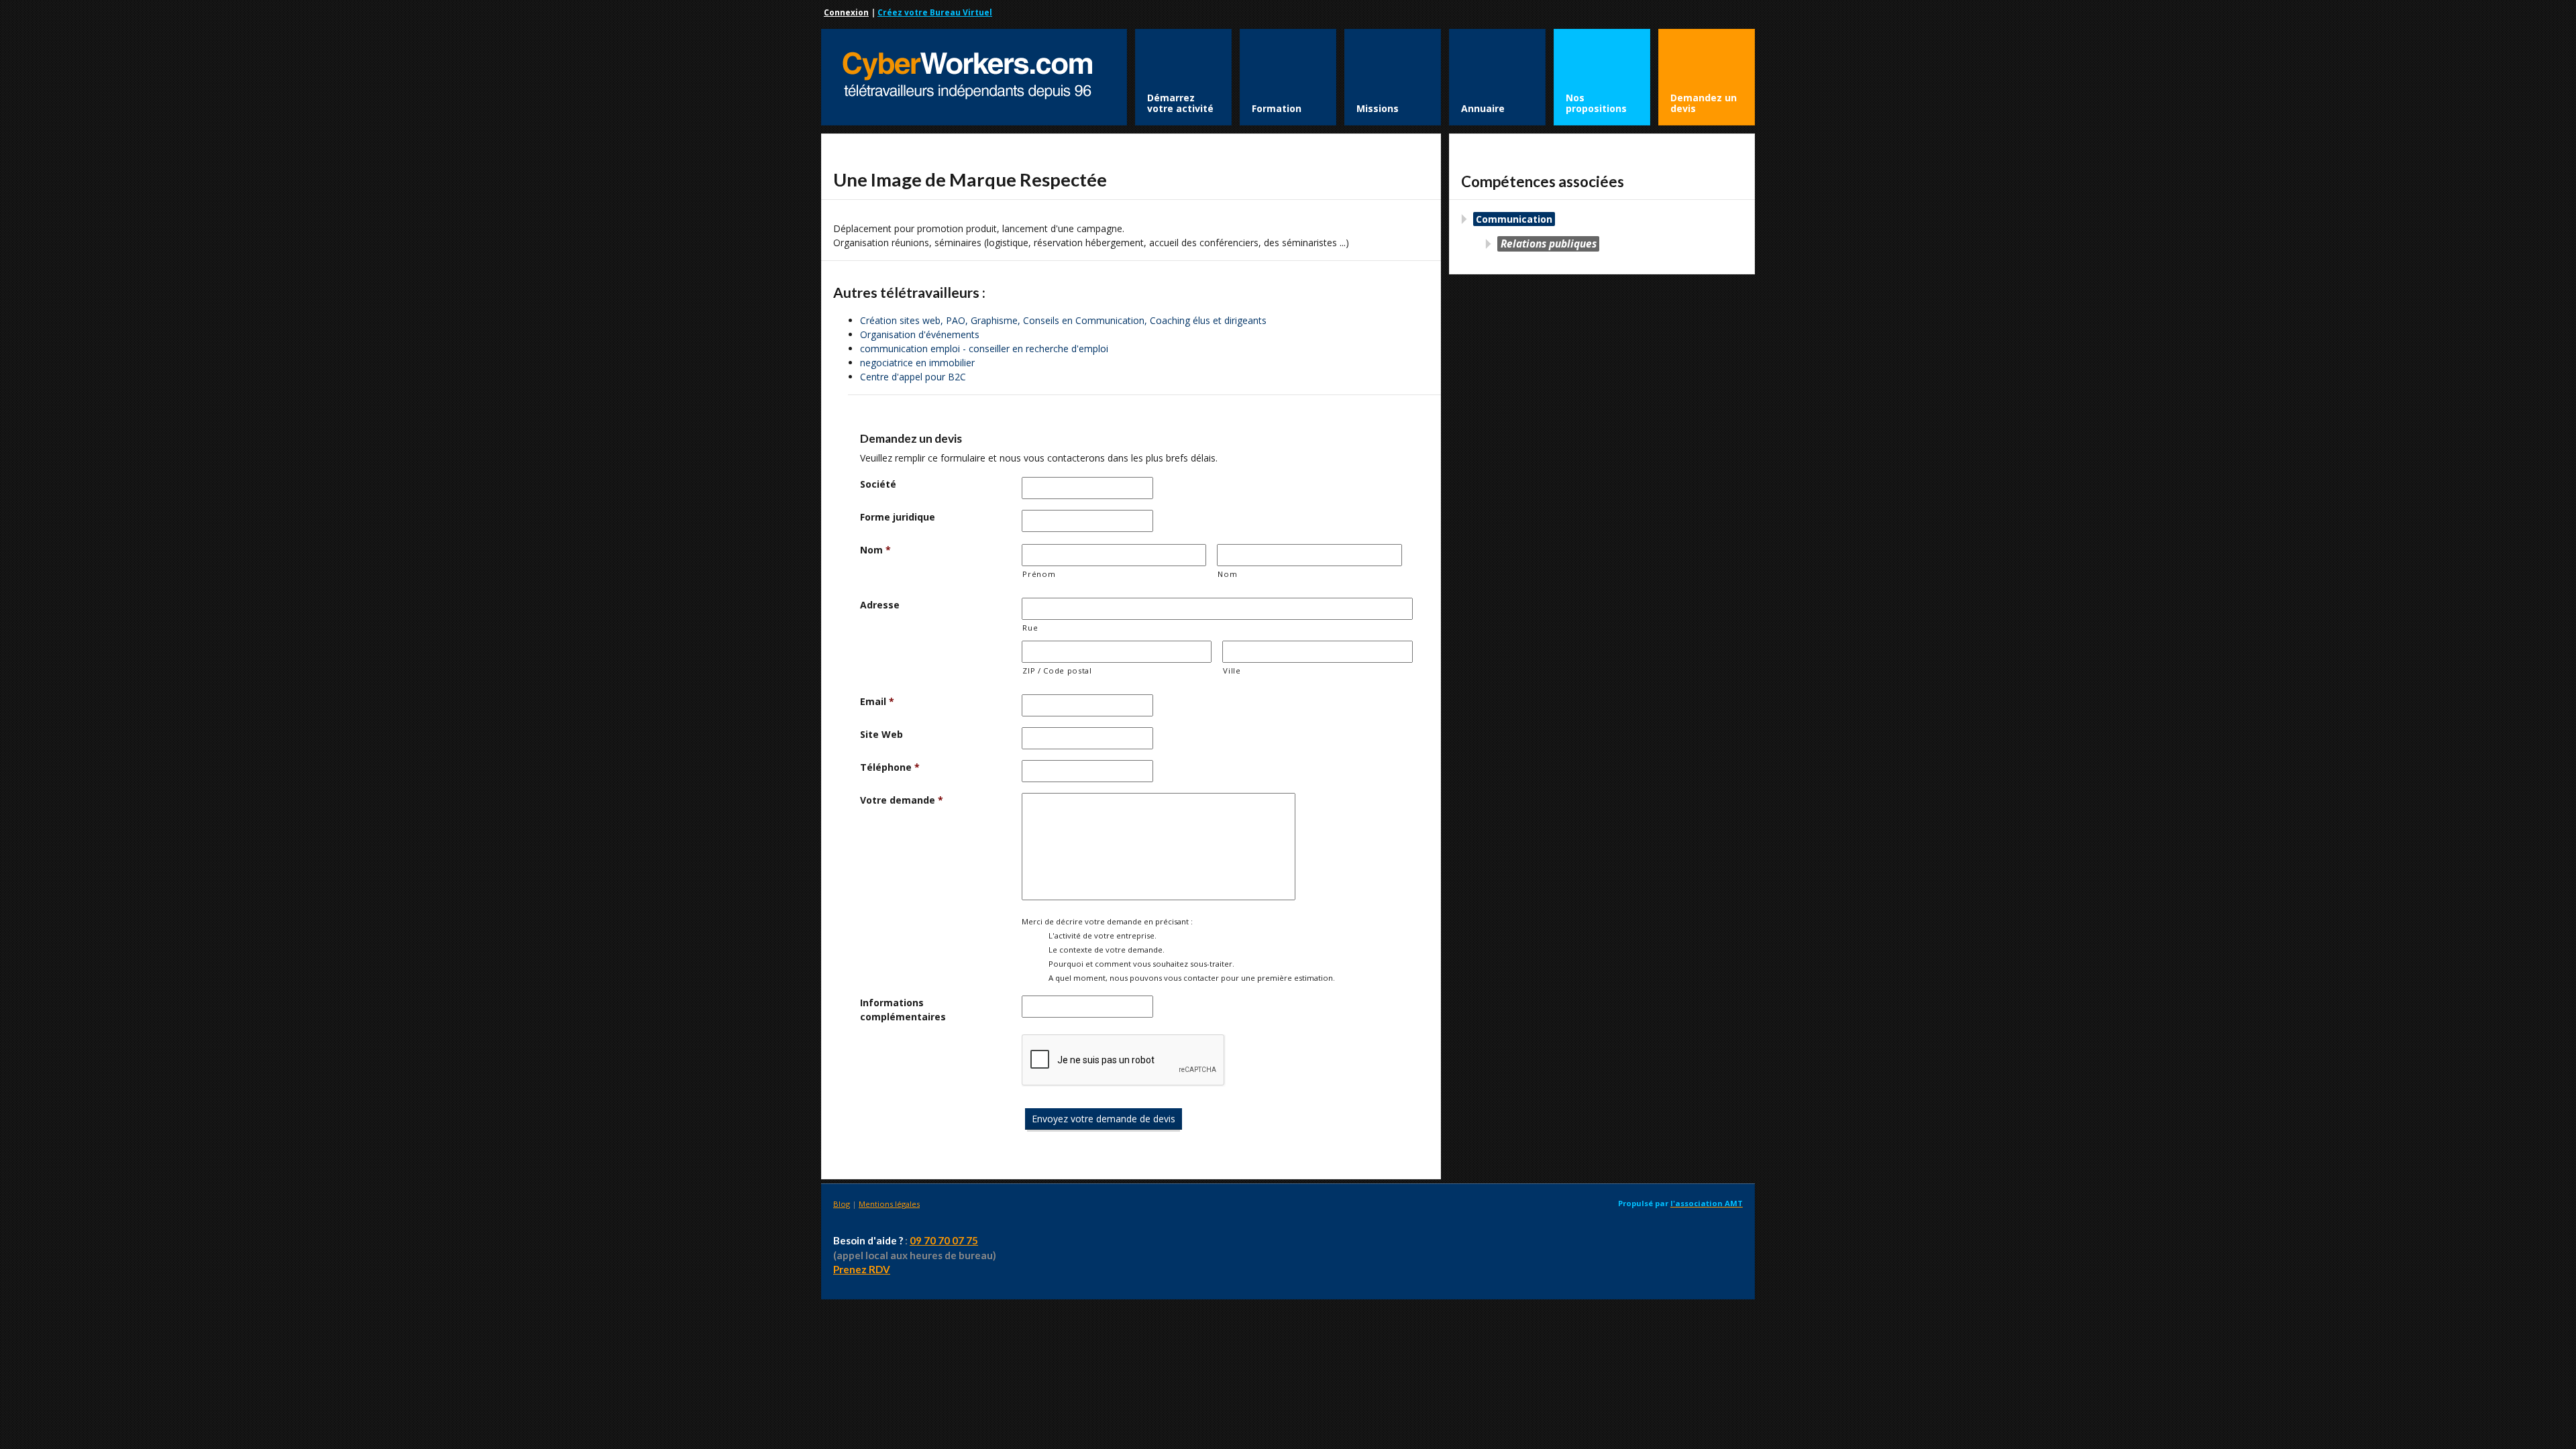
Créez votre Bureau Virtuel (935, 12)
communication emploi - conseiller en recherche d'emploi (984, 348)
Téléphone (890, 767)
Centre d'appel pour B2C (913, 377)
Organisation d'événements (920, 334)
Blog (842, 1204)
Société (878, 484)
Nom (875, 550)
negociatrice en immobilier (917, 363)
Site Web (881, 734)
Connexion (846, 12)
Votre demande (902, 800)
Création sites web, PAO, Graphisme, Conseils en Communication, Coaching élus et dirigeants (1063, 320)
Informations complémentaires (903, 1010)
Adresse (880, 605)
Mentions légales (889, 1204)
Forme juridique (898, 517)
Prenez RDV (862, 1269)
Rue (1030, 628)
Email (877, 701)
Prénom (1039, 574)
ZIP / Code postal (1057, 670)
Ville (1232, 670)
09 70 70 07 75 (944, 1240)
